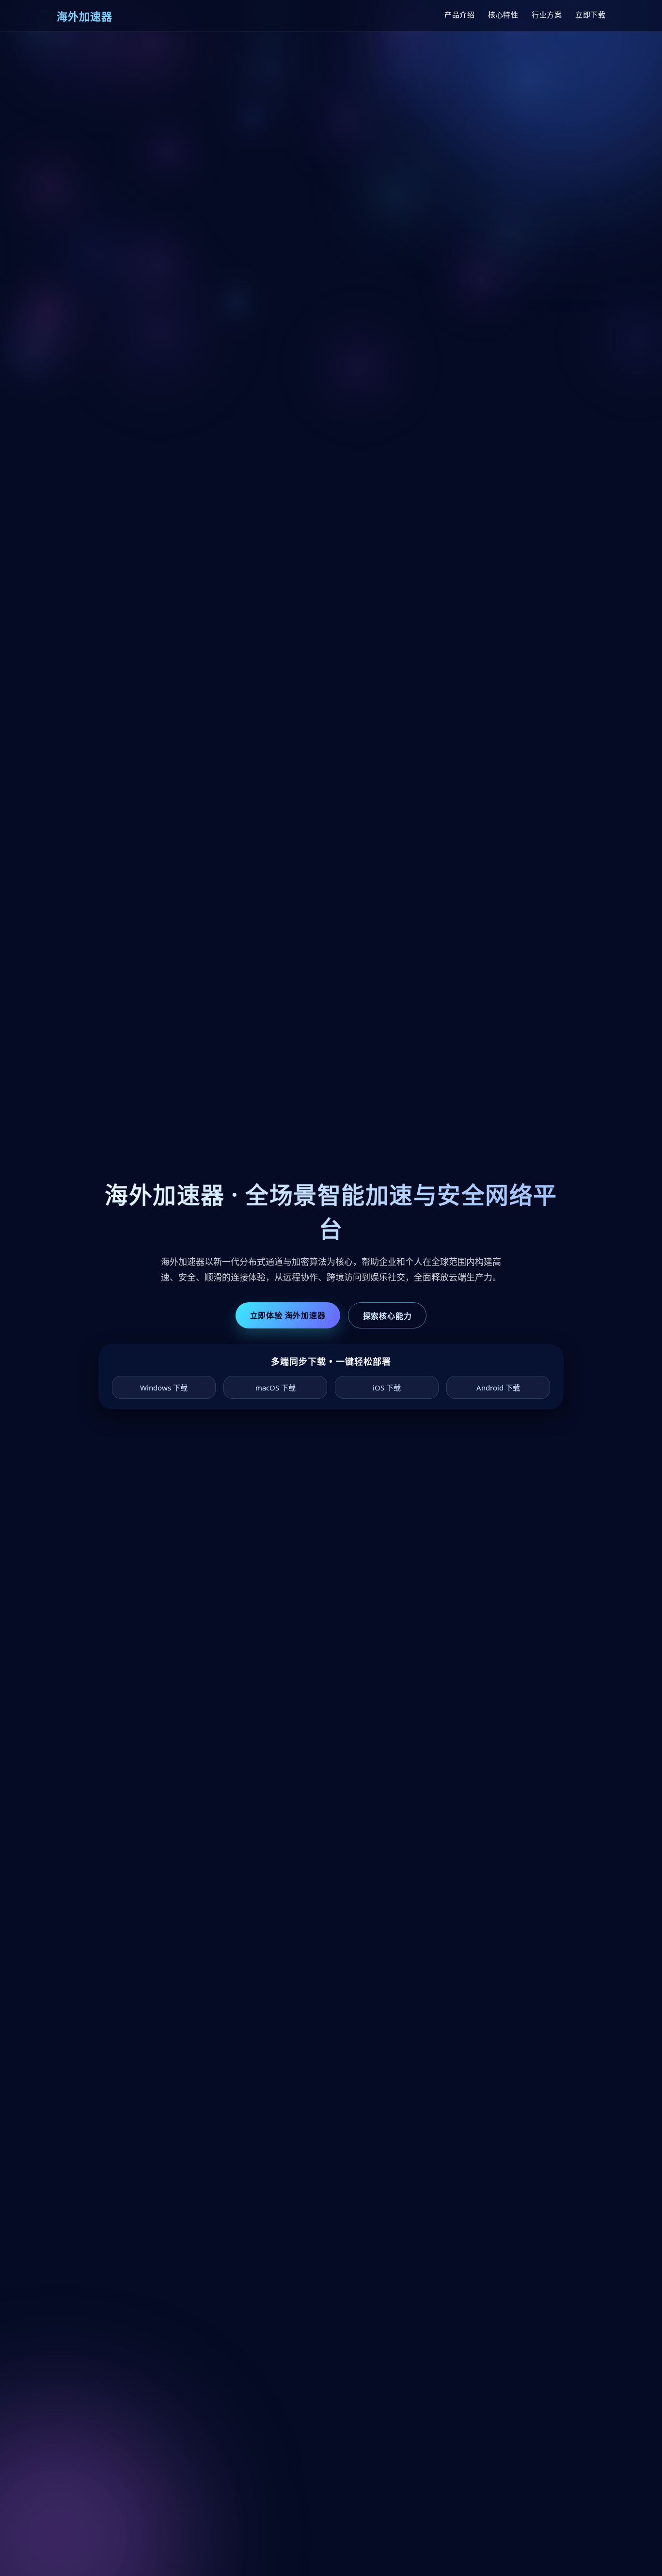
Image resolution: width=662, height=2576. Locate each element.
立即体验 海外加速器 (288, 1315)
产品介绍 (459, 15)
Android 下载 (498, 1388)
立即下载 (590, 15)
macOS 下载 (276, 1388)
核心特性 (503, 15)
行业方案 (547, 15)
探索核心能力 (387, 1316)
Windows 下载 (164, 1388)
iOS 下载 (387, 1388)
